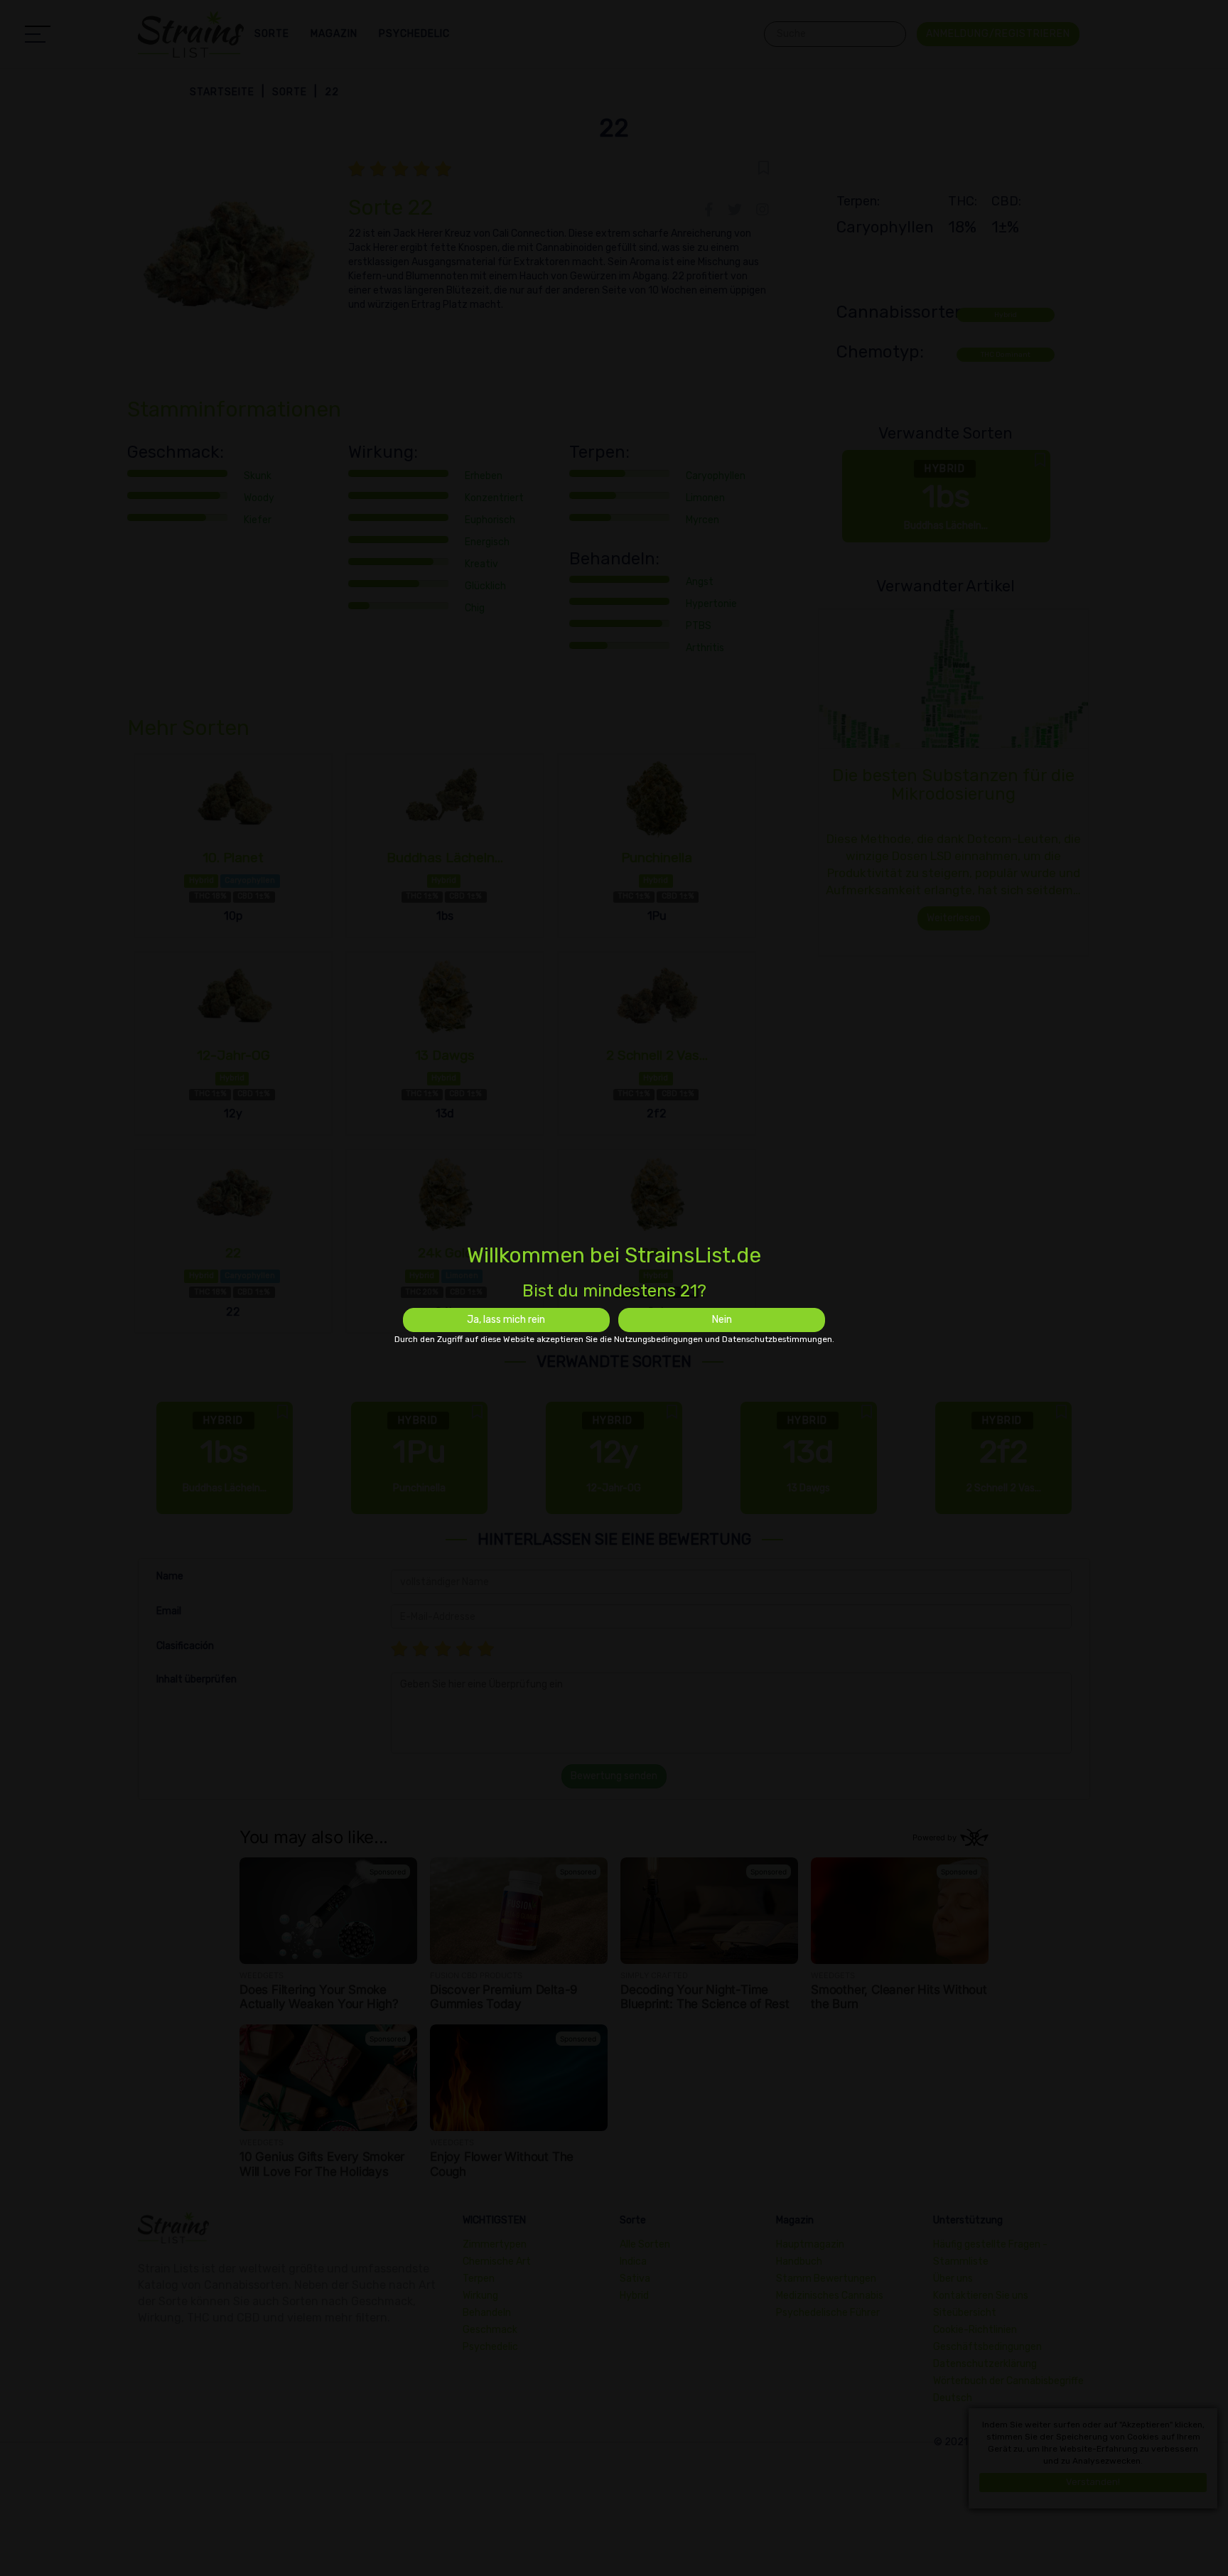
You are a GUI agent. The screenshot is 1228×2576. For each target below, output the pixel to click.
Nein (722, 1320)
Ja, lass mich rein (506, 1320)
